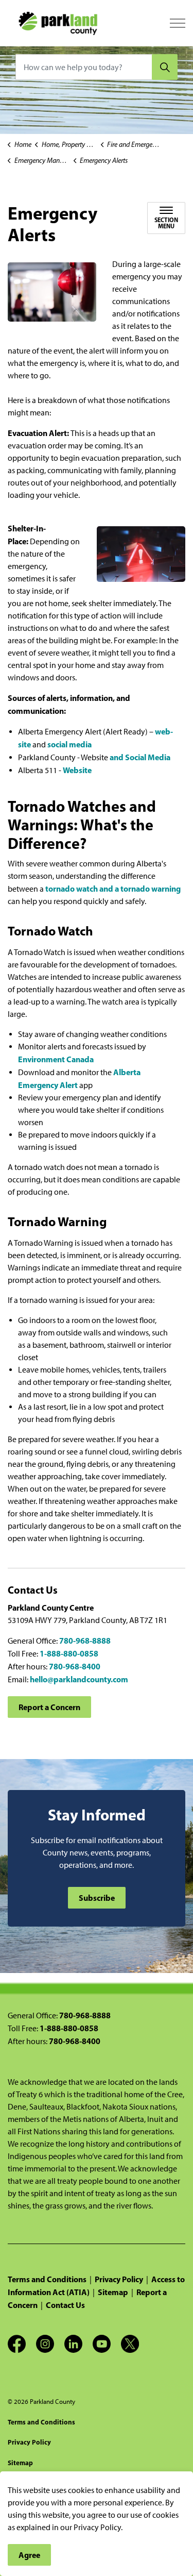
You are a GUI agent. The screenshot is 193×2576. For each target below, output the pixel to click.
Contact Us (65, 2305)
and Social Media (140, 757)
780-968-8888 (85, 1641)
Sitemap (113, 2292)
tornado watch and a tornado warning (113, 889)
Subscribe (97, 1898)
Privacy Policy (119, 2279)
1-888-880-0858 (69, 1653)
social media (69, 744)
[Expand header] (178, 23)
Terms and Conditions (47, 2279)
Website (77, 770)
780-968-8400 (75, 1666)
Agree (29, 2555)
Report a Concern (49, 1707)
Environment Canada (56, 1059)
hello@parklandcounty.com (79, 1679)
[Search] (165, 67)
